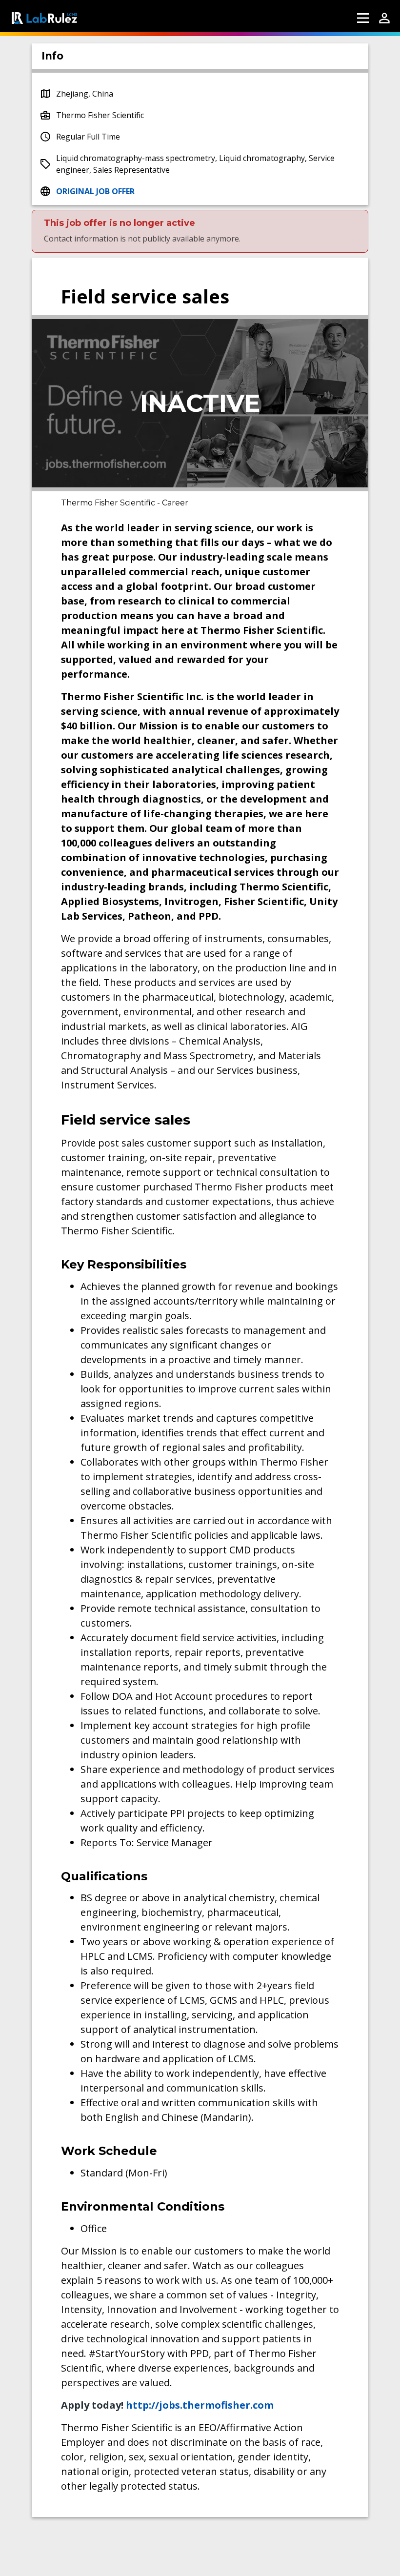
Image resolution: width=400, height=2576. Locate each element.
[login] (384, 18)
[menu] (363, 18)
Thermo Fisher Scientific (100, 115)
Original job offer (95, 191)
